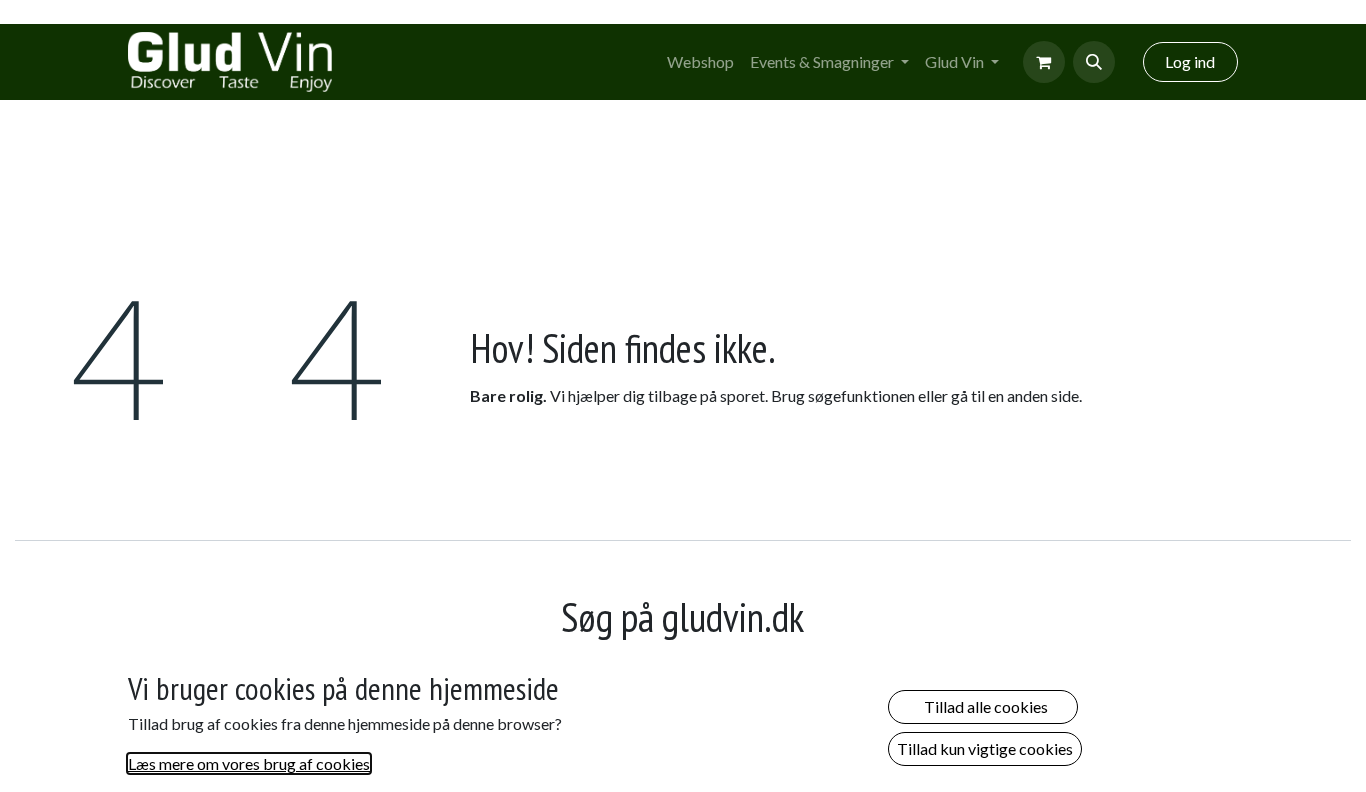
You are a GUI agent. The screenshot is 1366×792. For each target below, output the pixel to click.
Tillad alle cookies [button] (983, 706)
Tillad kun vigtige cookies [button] (985, 748)
